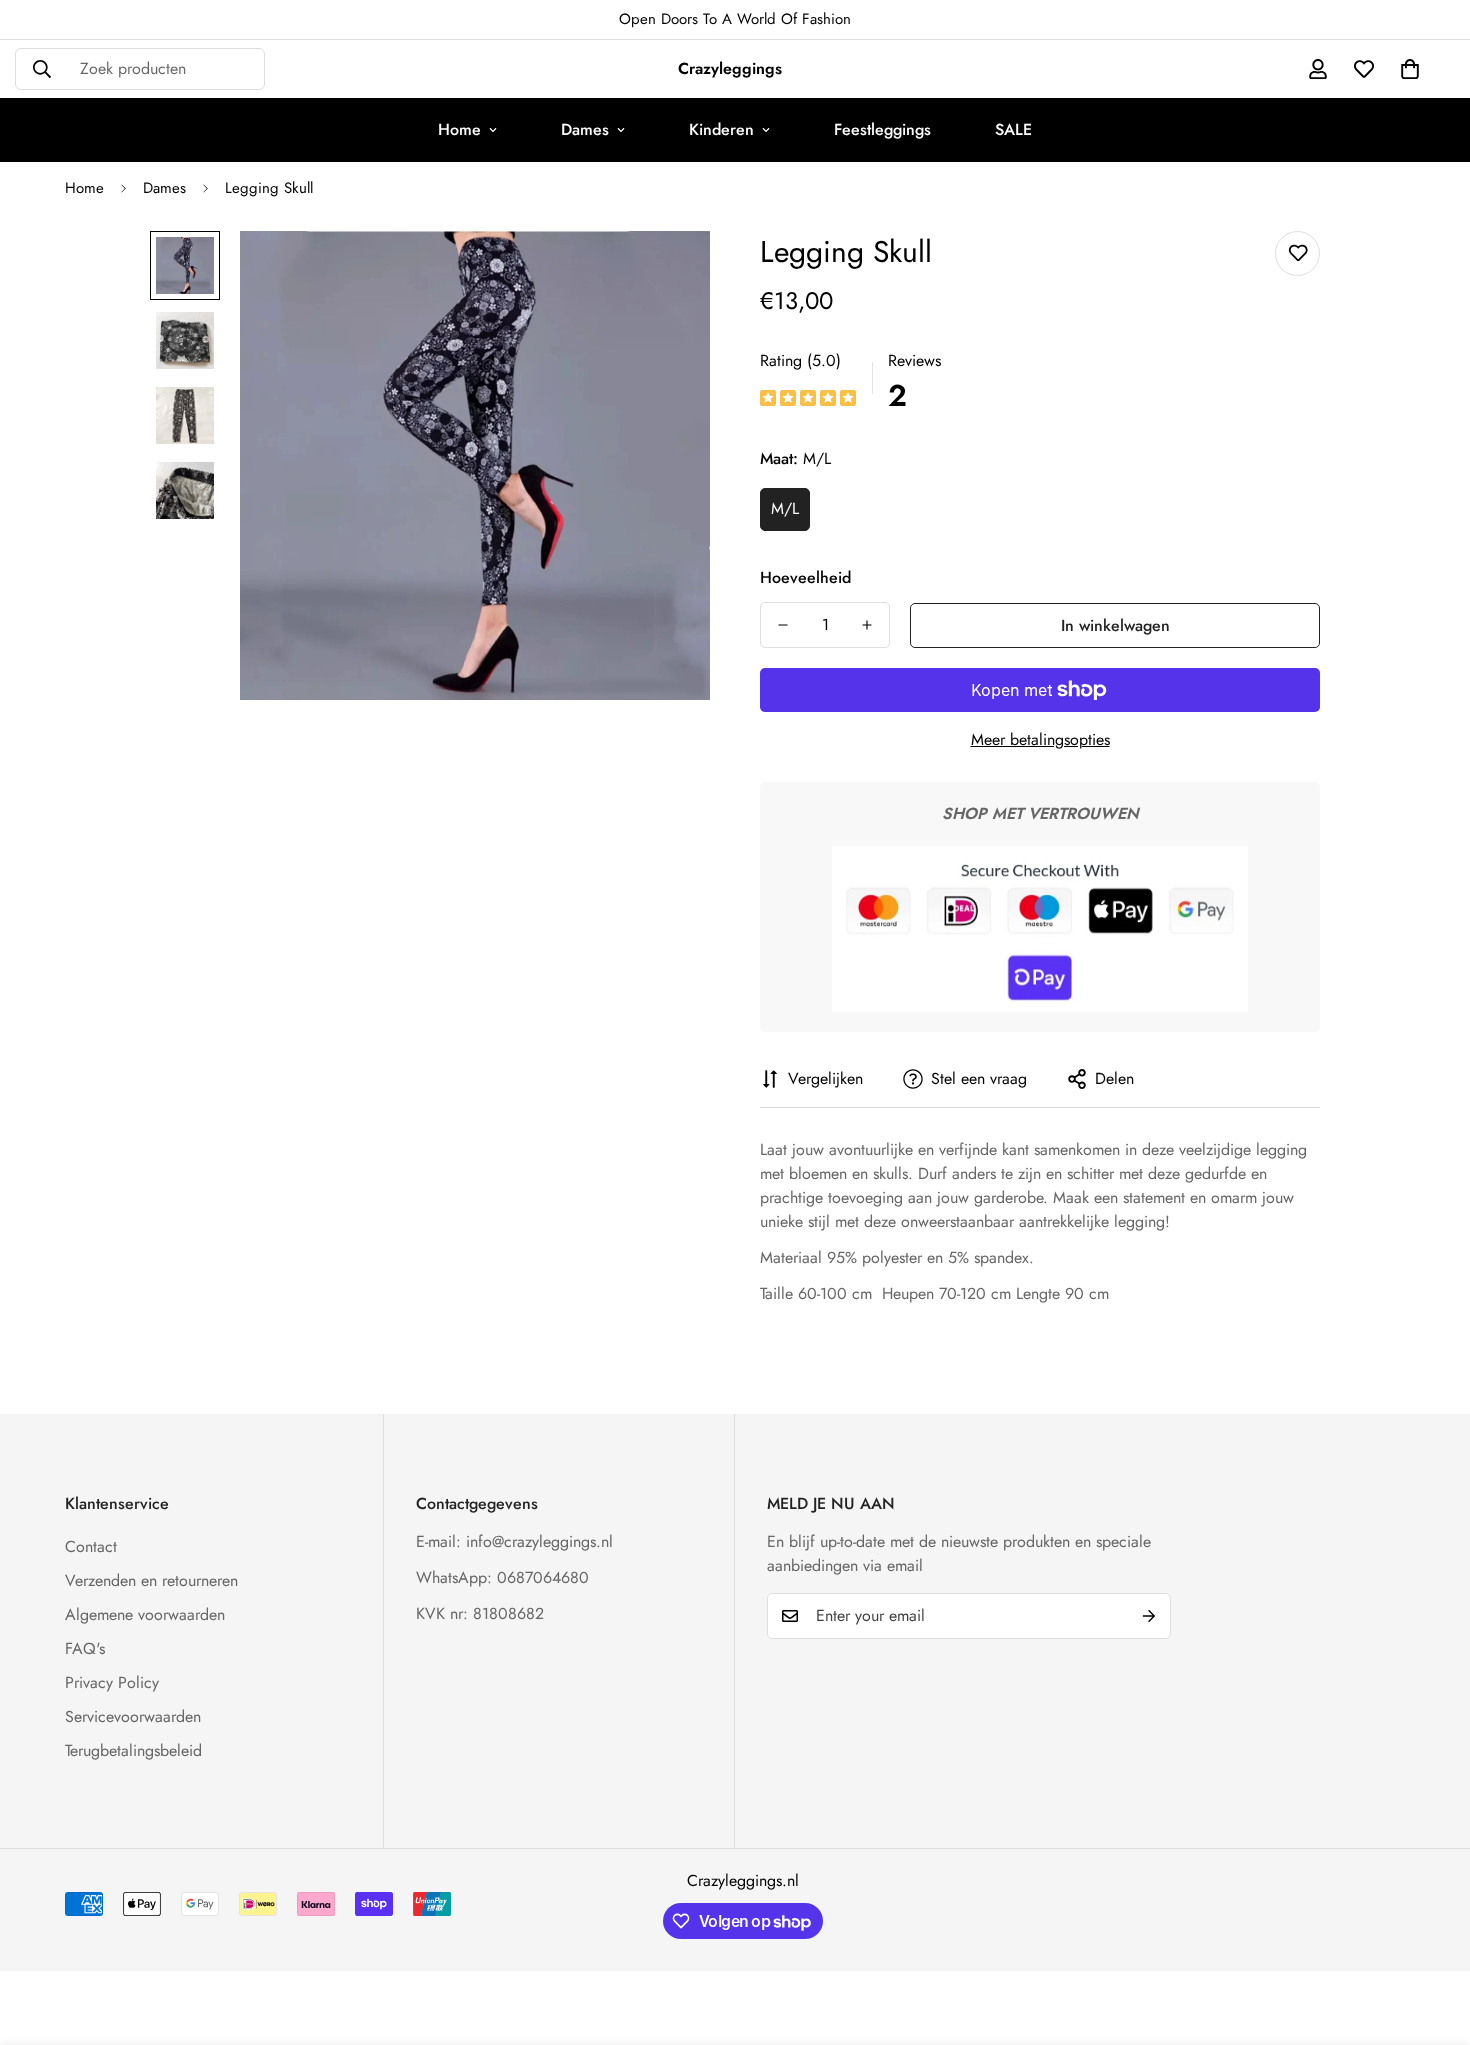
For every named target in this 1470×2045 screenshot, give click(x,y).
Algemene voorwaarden (145, 1614)
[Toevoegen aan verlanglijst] (1297, 253)
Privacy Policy (112, 1682)
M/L (785, 508)
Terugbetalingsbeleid (133, 1750)
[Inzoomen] (667, 273)
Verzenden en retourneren (151, 1580)
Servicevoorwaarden (133, 1716)
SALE (1013, 129)
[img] (808, 399)
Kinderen (721, 129)
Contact (91, 1546)
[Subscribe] (1149, 1616)
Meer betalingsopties (1040, 739)
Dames (585, 129)
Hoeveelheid (805, 577)
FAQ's (85, 1648)
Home (459, 129)
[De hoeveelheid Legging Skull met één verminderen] (783, 625)
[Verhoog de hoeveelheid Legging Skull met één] (867, 625)
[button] (1410, 69)
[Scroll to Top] (1431, 1936)
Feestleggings (882, 129)
